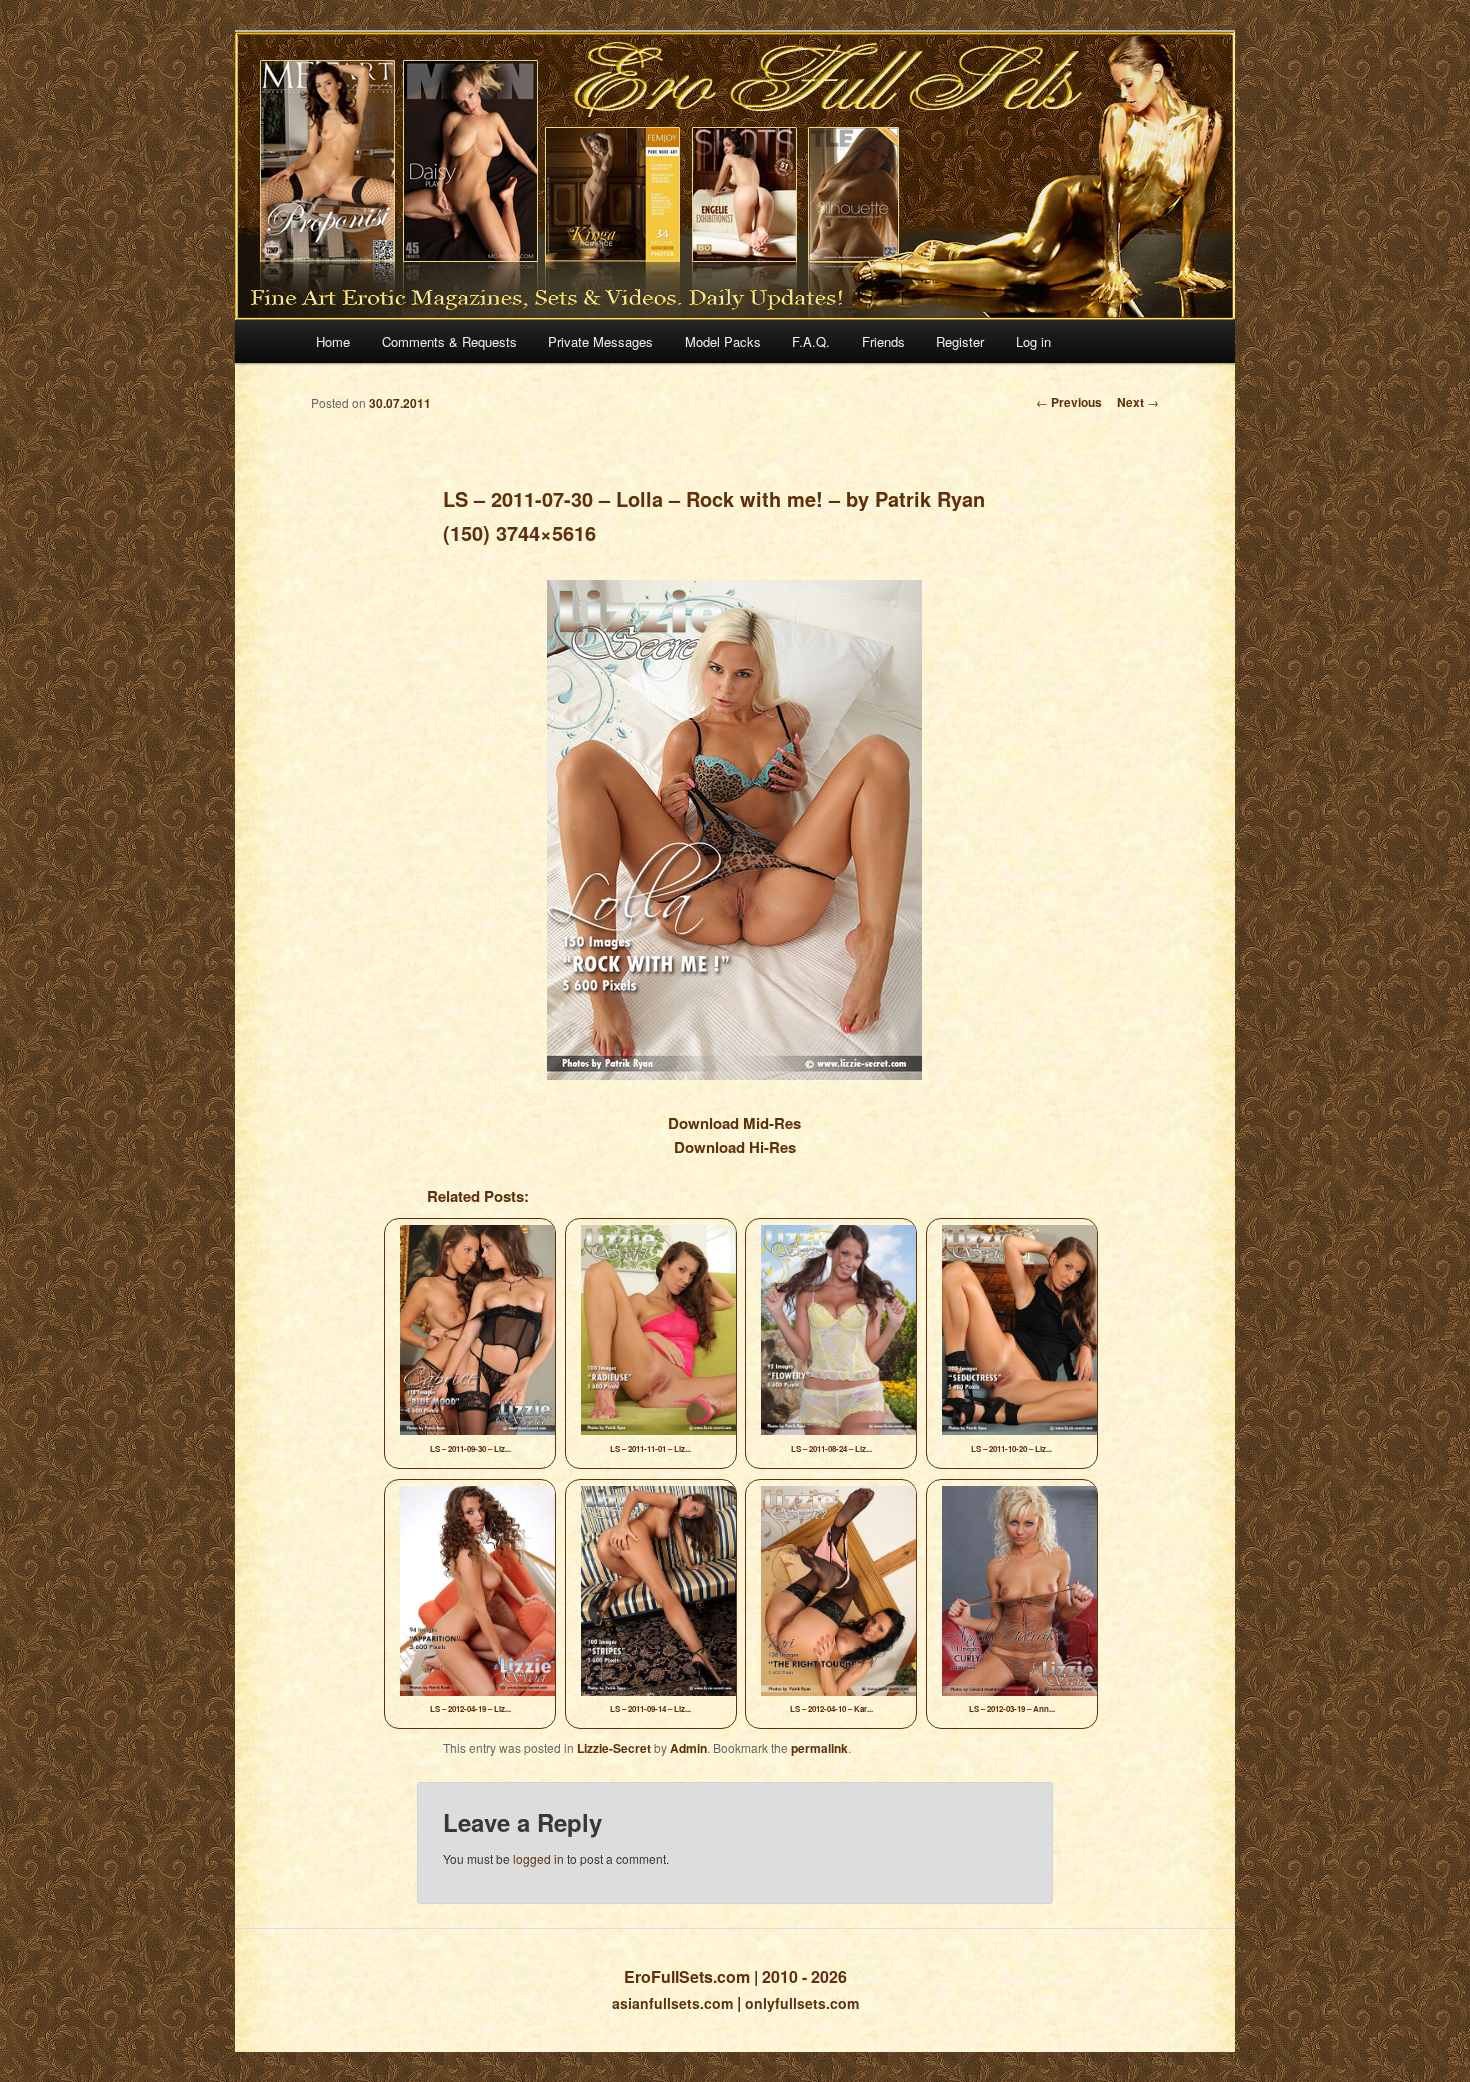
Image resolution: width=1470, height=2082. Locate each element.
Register (960, 341)
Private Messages (600, 341)
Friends (883, 341)
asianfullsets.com (672, 2003)
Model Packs (723, 341)
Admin (688, 1748)
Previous (1069, 402)
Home (333, 341)
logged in (538, 1858)
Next (1138, 402)
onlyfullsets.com (802, 2003)
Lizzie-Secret (614, 1748)
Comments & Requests (449, 341)
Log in (1033, 341)
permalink (819, 1748)
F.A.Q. (811, 341)
